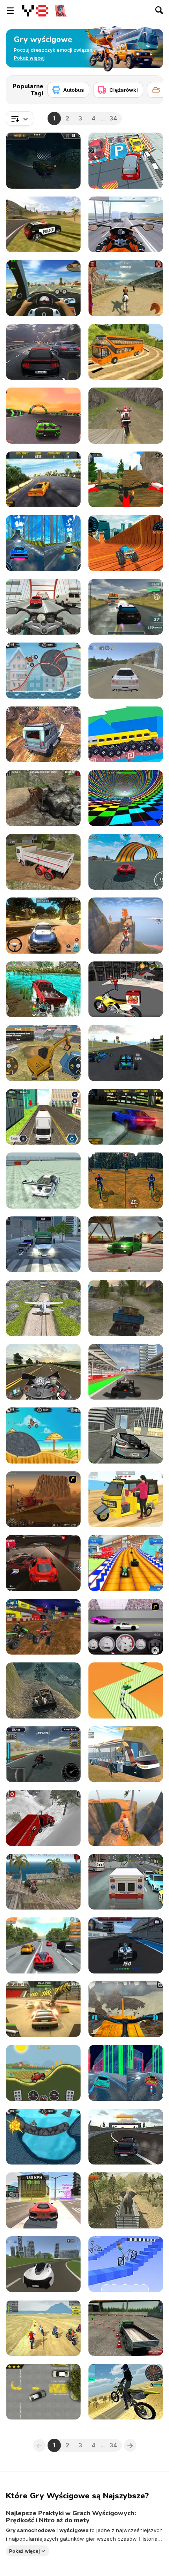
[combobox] (20, 118)
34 (113, 118)
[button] (29, 58)
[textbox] (20, 118)
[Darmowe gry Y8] (35, 11)
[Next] (151, 87)
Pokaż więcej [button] (24, 2551)
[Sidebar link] (10, 11)
